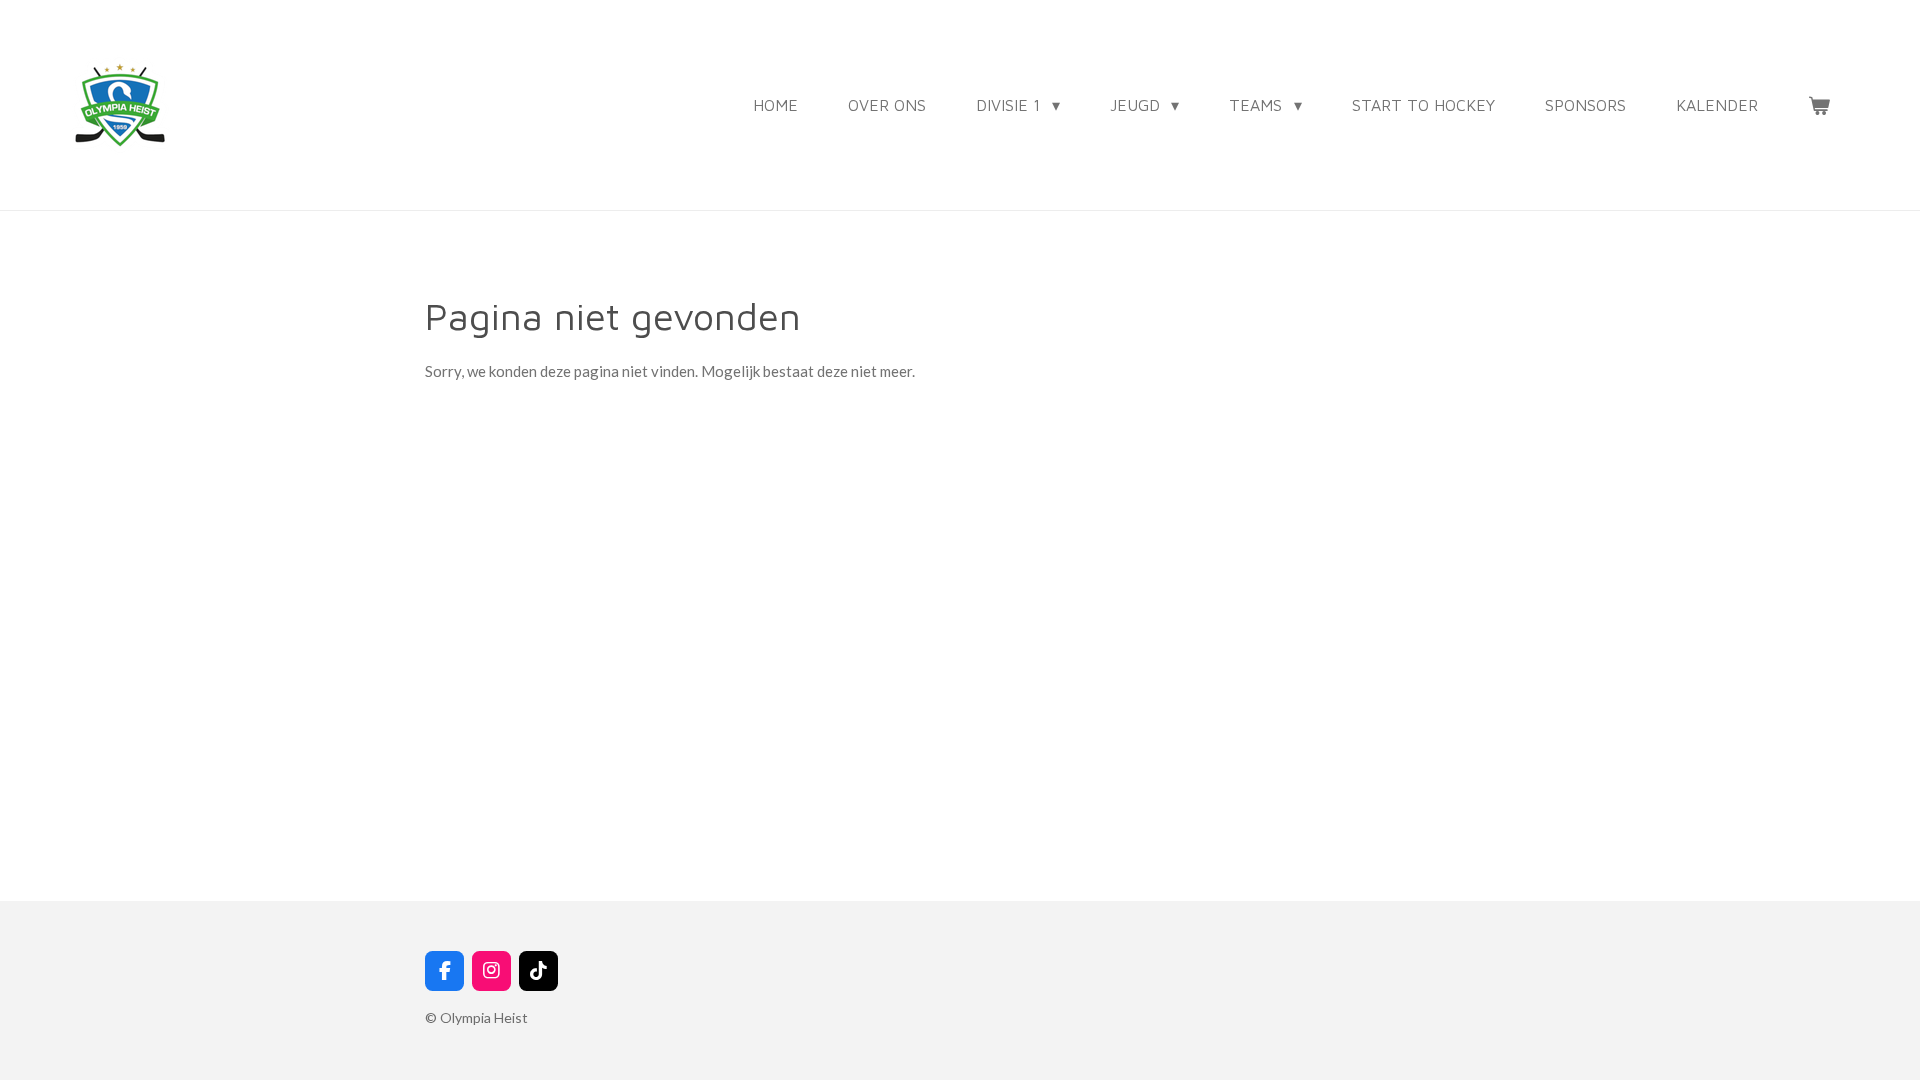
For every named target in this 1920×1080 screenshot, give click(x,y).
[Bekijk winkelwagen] (1819, 105)
